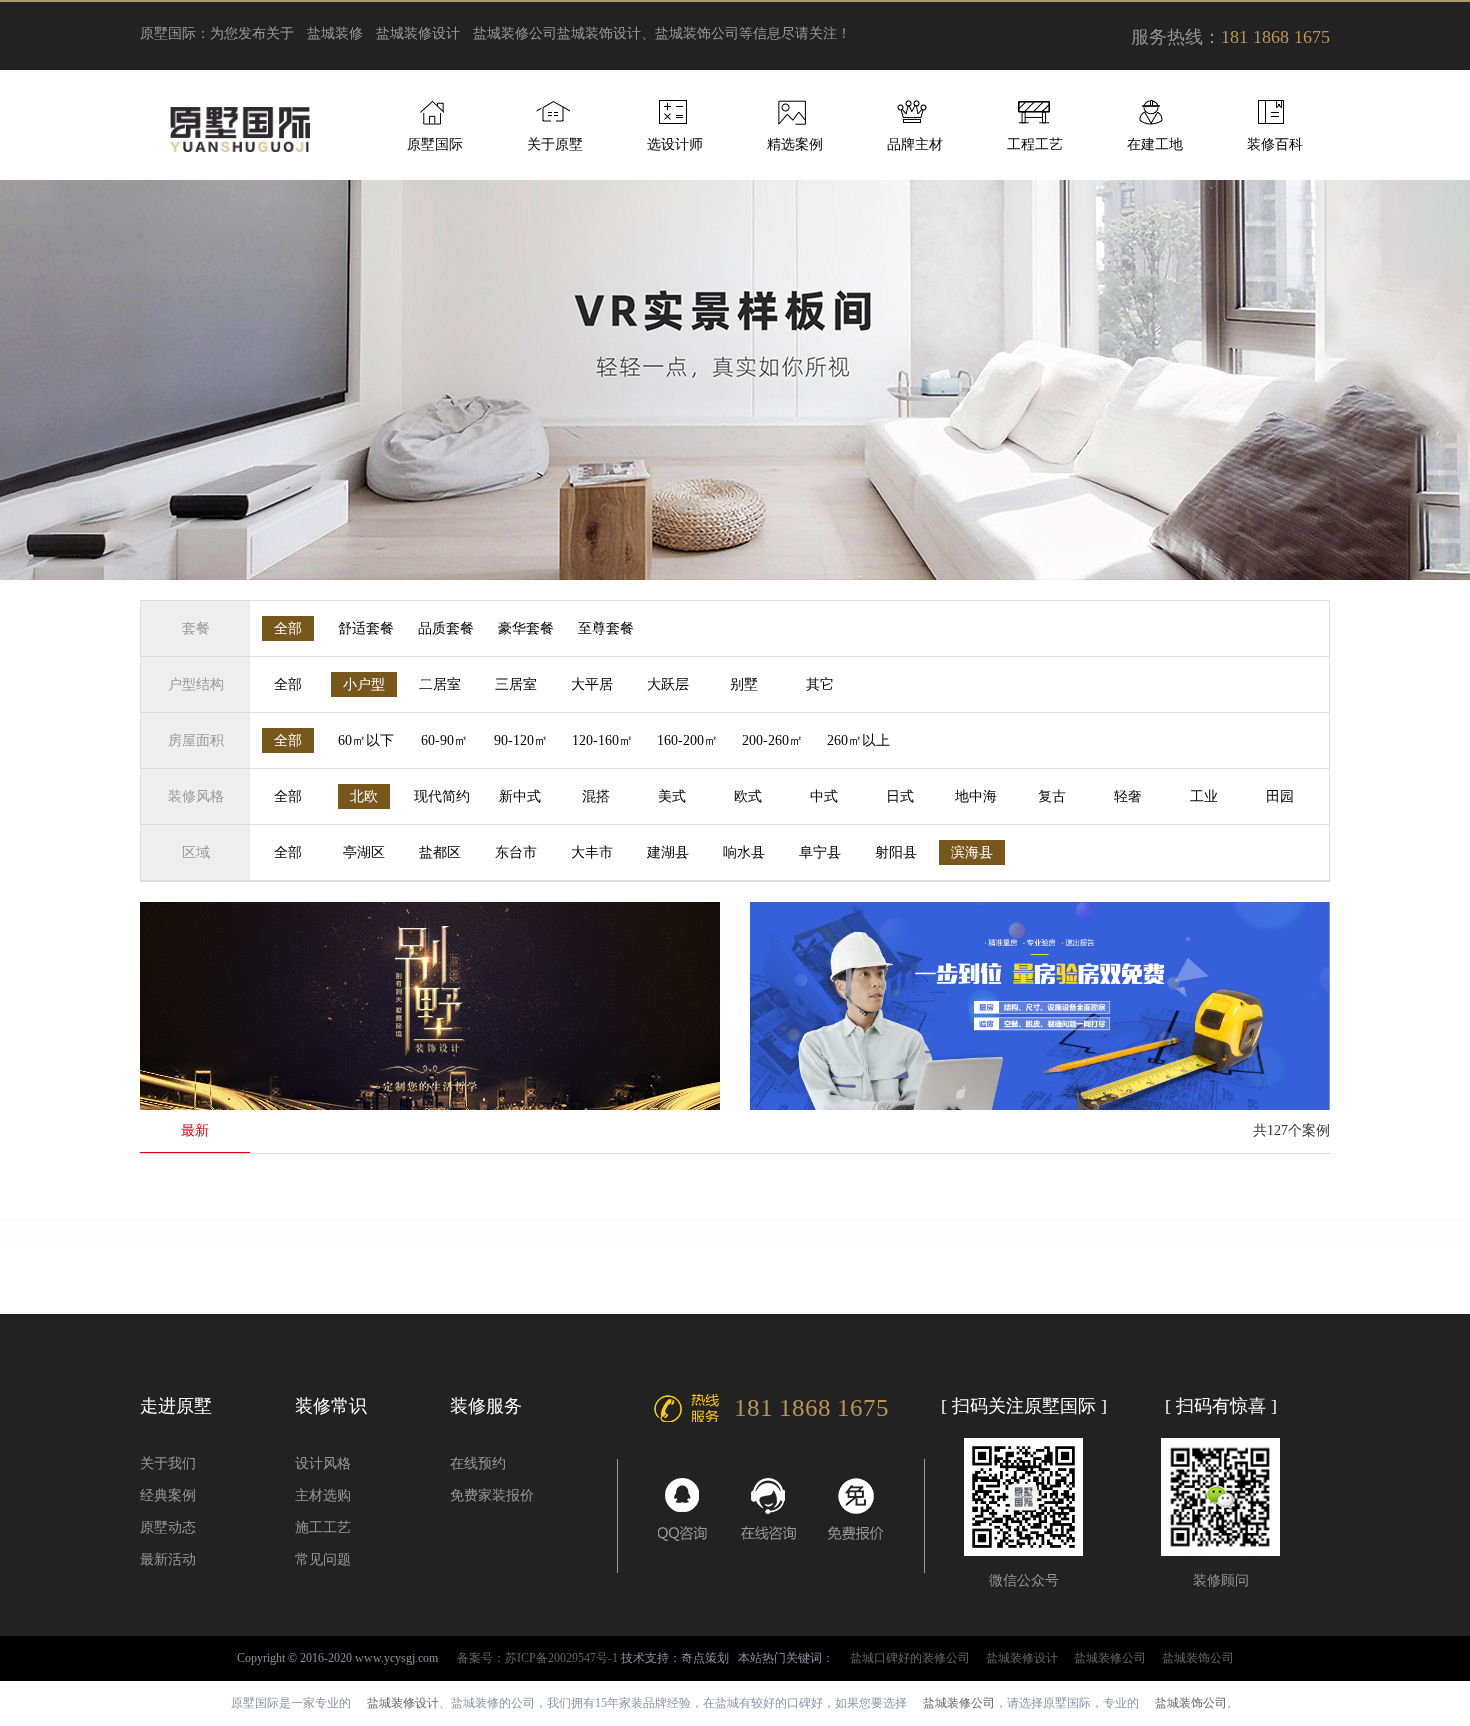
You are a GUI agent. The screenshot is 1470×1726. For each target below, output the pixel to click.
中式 (824, 796)
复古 (1052, 796)
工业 (1204, 796)
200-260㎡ (772, 740)
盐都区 (440, 852)
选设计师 (675, 144)
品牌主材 (915, 144)
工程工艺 (1035, 144)
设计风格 (323, 1463)
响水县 (744, 852)
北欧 (364, 796)
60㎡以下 (366, 740)
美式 (672, 796)
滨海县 (972, 852)
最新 (195, 1130)
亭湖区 (364, 852)
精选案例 (795, 144)
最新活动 (168, 1559)
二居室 (440, 684)
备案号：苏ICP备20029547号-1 (537, 1658)
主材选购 (323, 1495)
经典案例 (168, 1495)
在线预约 (478, 1463)
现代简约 (442, 796)
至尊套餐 (606, 628)
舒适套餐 (366, 628)
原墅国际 (435, 144)
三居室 (516, 684)
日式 (900, 796)
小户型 (364, 684)
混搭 (596, 796)
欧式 (748, 796)
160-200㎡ (687, 740)
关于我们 (168, 1463)
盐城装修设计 (418, 33)
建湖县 (668, 852)
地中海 (976, 796)
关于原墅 (555, 144)
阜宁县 (820, 852)
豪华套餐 (526, 628)
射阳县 (896, 852)
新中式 (520, 796)
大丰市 (592, 852)
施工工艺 (323, 1527)
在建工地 (1155, 144)
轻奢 (1128, 796)
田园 (1280, 796)
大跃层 (668, 684)
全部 (288, 628)
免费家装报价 (492, 1495)
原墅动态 (168, 1527)
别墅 (744, 684)
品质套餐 (446, 628)
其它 (820, 684)
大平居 (592, 684)
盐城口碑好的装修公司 (910, 1658)
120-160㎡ (602, 740)
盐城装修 (335, 33)
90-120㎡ (521, 740)
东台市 (516, 852)
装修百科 (1275, 144)
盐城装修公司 (515, 33)
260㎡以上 (858, 740)
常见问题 (323, 1559)
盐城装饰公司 (1198, 1658)
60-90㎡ (444, 740)
